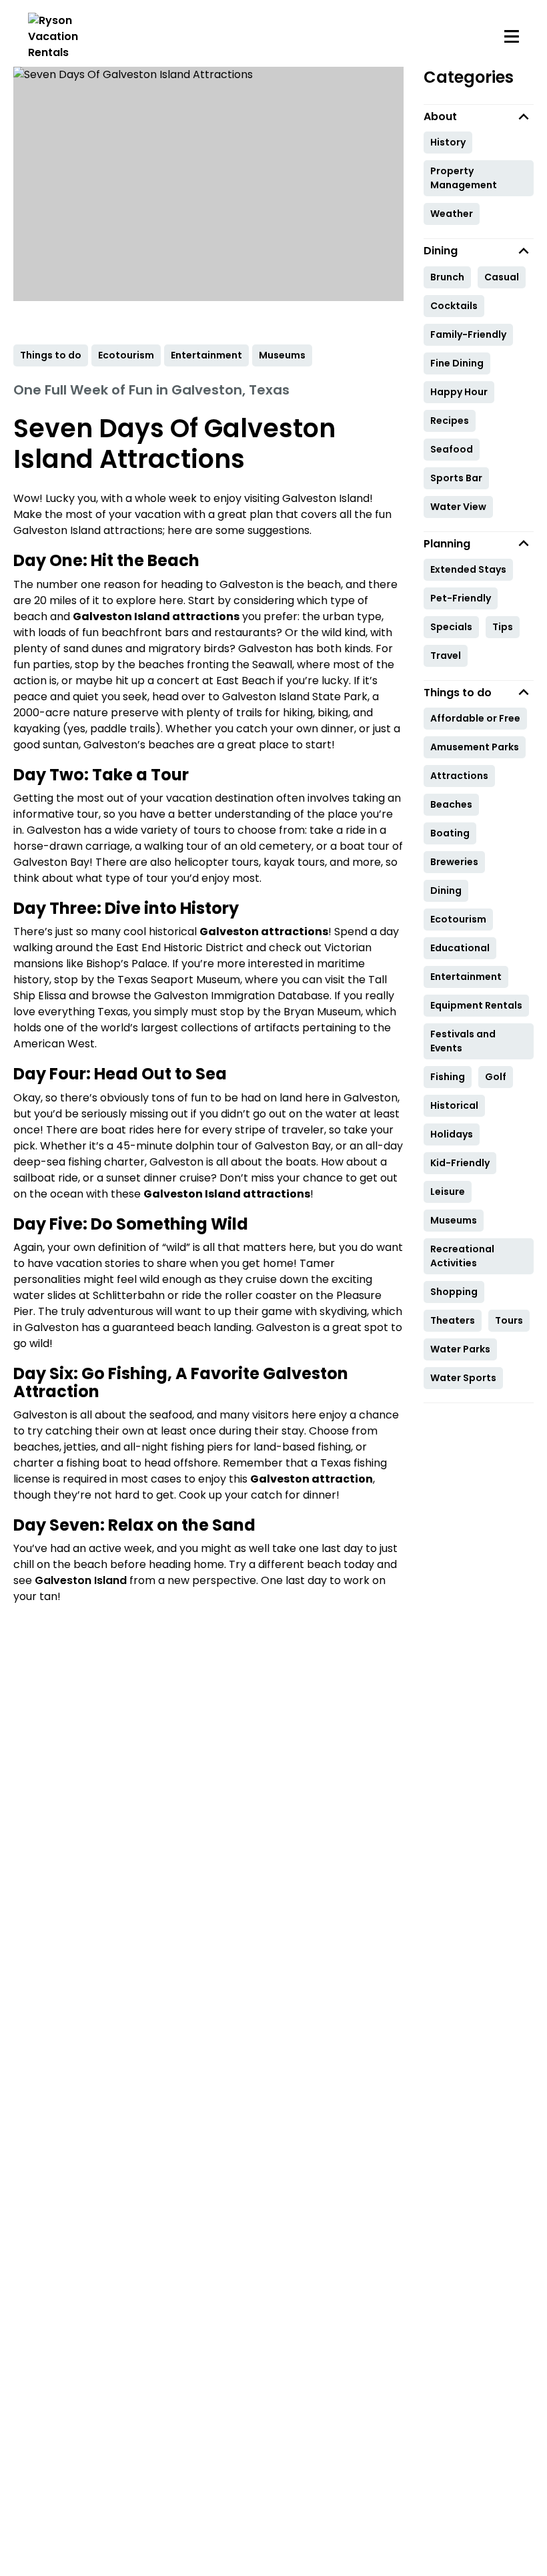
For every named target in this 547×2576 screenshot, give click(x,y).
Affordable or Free (475, 718)
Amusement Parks (475, 747)
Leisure (448, 1192)
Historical (454, 1105)
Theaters (453, 1320)
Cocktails (454, 306)
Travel (446, 656)
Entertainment (466, 977)
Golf (496, 1077)
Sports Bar (456, 478)
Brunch (447, 277)
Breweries (454, 862)
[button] (479, 116)
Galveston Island (81, 1580)
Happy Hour (459, 392)
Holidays (452, 1134)
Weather (452, 214)
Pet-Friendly (461, 598)
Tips (503, 627)
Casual (502, 277)
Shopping (454, 1292)
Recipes (450, 421)
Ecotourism (458, 919)
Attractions (459, 776)
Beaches (451, 804)
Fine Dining (457, 363)
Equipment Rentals (476, 1005)
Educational (460, 948)
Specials (451, 627)
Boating (450, 833)
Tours (509, 1320)
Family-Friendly (468, 334)
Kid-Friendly (460, 1163)
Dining (446, 890)
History (448, 142)
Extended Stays (468, 569)
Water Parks (460, 1349)
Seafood (452, 449)
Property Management (464, 178)
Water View (458, 507)
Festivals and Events (463, 1041)
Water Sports (463, 1378)
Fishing (448, 1077)
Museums (454, 1220)
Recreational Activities (462, 1256)
